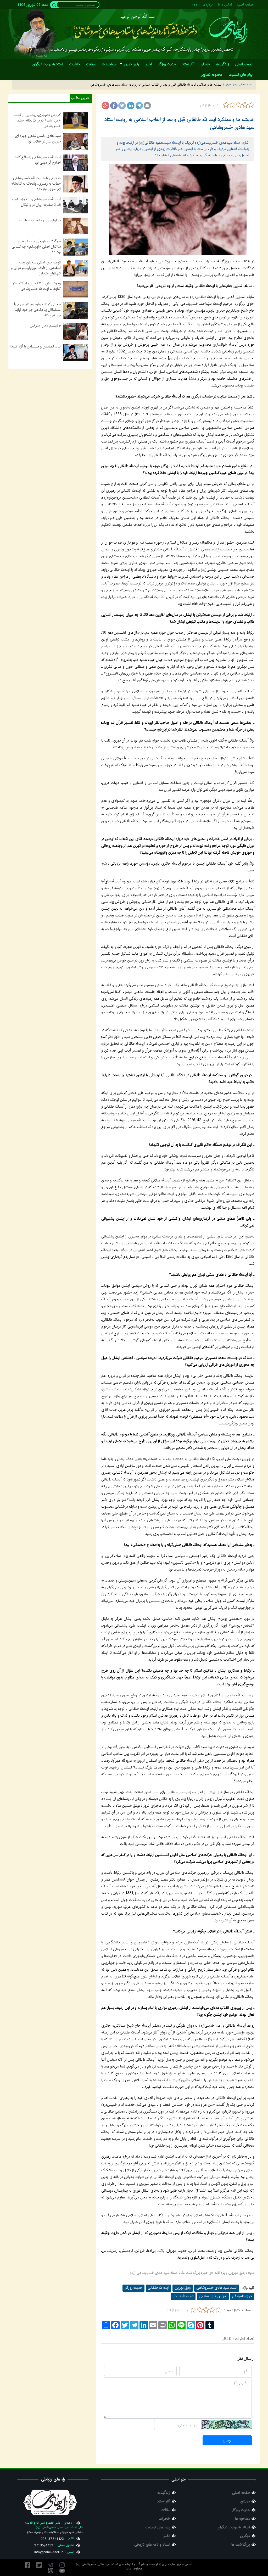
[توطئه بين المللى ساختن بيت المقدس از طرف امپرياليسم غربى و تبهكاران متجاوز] (76, 268)
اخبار (167, 2536)
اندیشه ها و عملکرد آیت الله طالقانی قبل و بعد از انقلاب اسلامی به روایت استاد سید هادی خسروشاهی (179, 123)
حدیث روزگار (133, 2288)
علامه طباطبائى (183, 2296)
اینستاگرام (62, 2565)
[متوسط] (239, 105)
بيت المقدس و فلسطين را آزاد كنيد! (36, 346)
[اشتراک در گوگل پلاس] (105, 106)
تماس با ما (225, 5)
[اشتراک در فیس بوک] (114, 106)
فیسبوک (27, 2565)
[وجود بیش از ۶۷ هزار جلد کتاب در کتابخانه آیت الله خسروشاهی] (76, 289)
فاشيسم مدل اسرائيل (45, 325)
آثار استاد (164, 2502)
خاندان (245, 2502)
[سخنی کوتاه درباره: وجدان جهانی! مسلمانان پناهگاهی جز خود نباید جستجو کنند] (76, 310)
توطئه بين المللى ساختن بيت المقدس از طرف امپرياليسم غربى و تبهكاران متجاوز (36, 268)
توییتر (39, 2565)
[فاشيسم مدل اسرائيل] (76, 331)
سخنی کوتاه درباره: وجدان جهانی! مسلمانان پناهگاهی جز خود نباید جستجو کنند (37, 310)
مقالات (165, 2510)
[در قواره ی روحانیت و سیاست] (76, 226)
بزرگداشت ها (241, 2545)
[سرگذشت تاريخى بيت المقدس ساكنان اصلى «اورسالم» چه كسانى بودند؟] (76, 247)
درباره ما (208, 5)
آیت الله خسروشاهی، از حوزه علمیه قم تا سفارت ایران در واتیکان (36, 202)
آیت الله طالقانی (158, 2288)
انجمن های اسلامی (213, 2296)
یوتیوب (62, 2571)
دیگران (245, 2536)
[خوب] (245, 105)
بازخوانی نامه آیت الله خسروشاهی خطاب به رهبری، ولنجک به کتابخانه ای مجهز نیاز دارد (36, 184)
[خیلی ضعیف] (226, 105)
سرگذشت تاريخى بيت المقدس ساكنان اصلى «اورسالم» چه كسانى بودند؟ (36, 247)
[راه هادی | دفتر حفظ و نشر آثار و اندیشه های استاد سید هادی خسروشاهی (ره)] (228, 30)
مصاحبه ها (242, 2519)
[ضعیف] (232, 105)
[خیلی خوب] (251, 105)
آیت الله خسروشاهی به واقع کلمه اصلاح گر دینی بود (38, 160)
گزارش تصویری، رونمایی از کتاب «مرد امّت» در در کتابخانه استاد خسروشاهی (38, 120)
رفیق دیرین (183, 2288)
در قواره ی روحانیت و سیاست (40, 220)
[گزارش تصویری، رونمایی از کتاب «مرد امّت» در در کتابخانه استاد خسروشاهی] (76, 121)
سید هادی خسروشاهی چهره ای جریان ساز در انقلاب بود (38, 139)
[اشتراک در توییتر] (122, 106)
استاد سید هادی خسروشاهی (217, 2288)
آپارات (51, 2571)
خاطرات (164, 2519)
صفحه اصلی (245, 5)
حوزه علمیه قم (242, 2296)
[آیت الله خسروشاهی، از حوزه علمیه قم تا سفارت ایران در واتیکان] (76, 205)
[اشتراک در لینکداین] (131, 106)
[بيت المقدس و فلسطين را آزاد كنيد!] (76, 352)
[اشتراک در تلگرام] (139, 106)
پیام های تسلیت (158, 2527)
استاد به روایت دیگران (234, 2527)
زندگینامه (164, 2493)
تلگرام (51, 2565)
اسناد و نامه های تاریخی (152, 2545)
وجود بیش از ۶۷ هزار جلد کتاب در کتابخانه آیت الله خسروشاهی (37, 286)
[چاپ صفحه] (147, 106)
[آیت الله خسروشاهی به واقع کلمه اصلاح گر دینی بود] (76, 163)
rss (195, 5)
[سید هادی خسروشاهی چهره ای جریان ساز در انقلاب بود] (76, 142)
